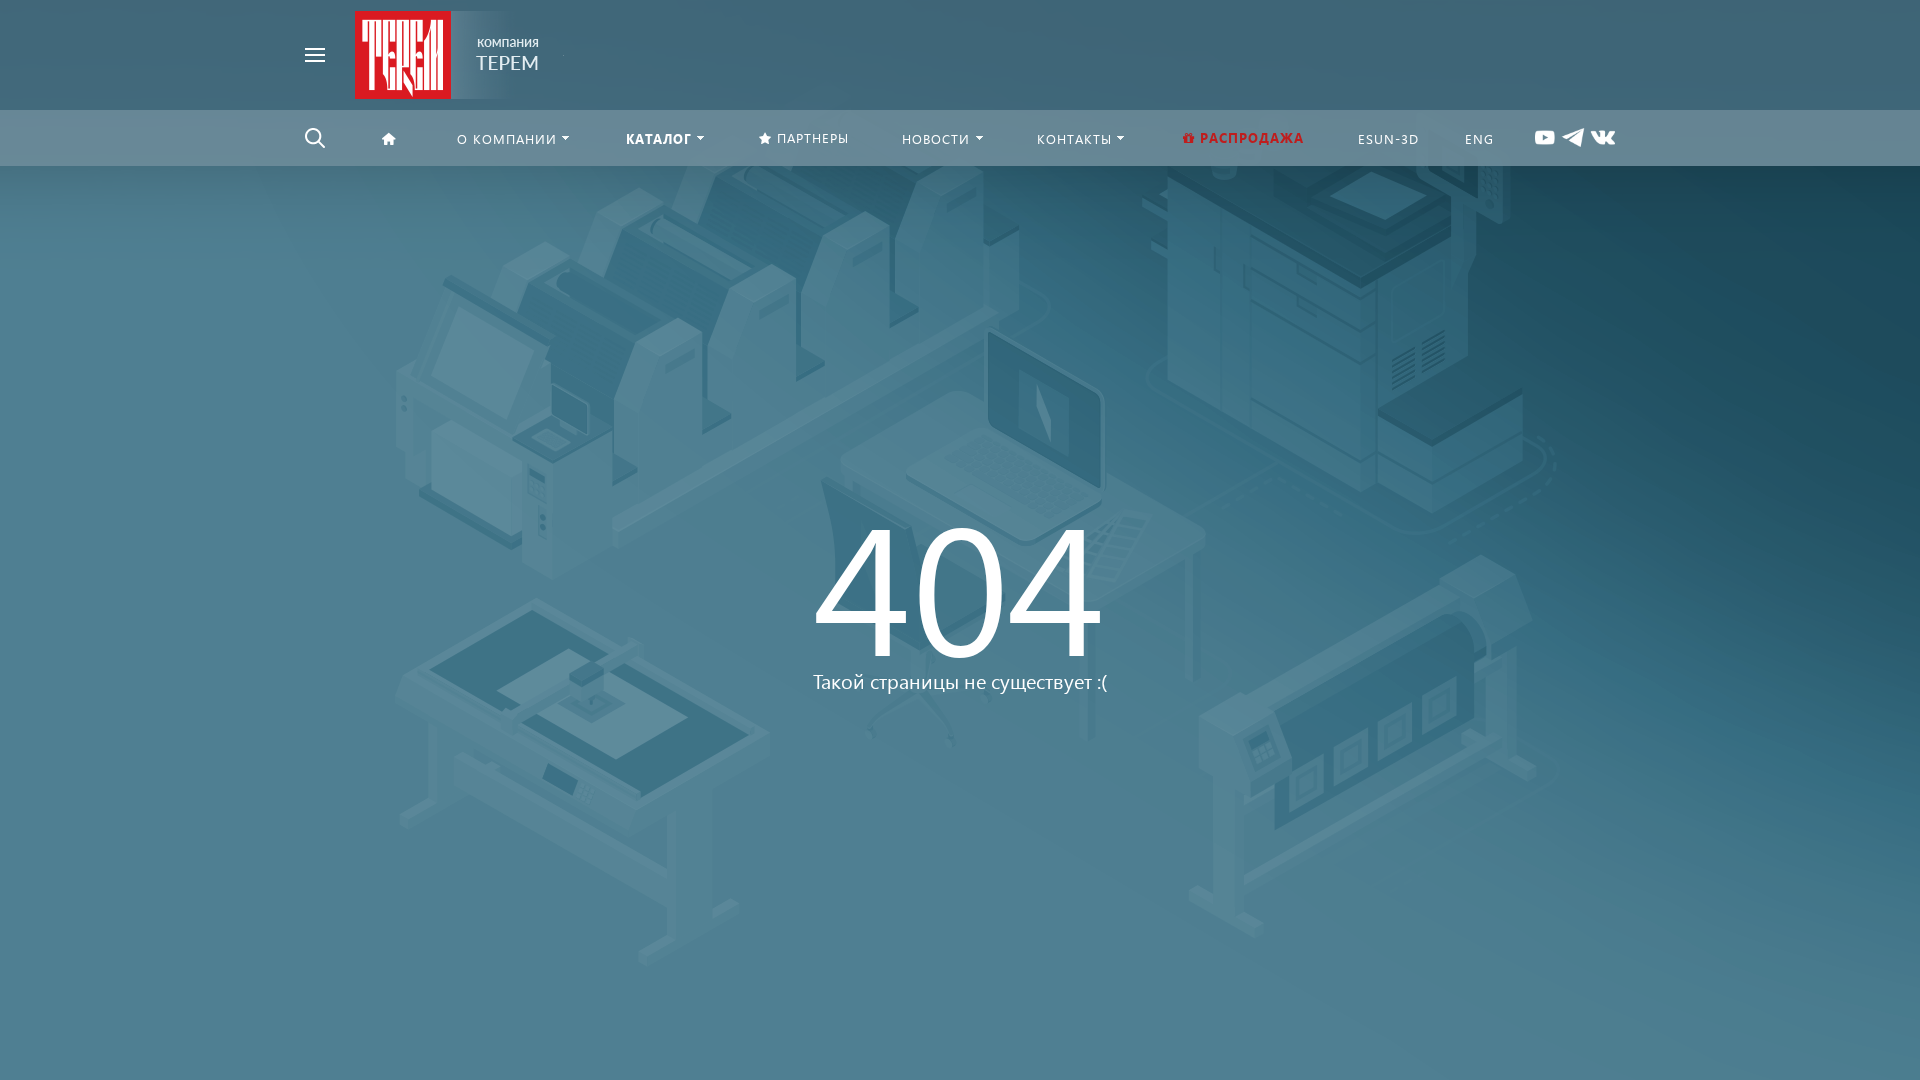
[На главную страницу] (447, 52)
